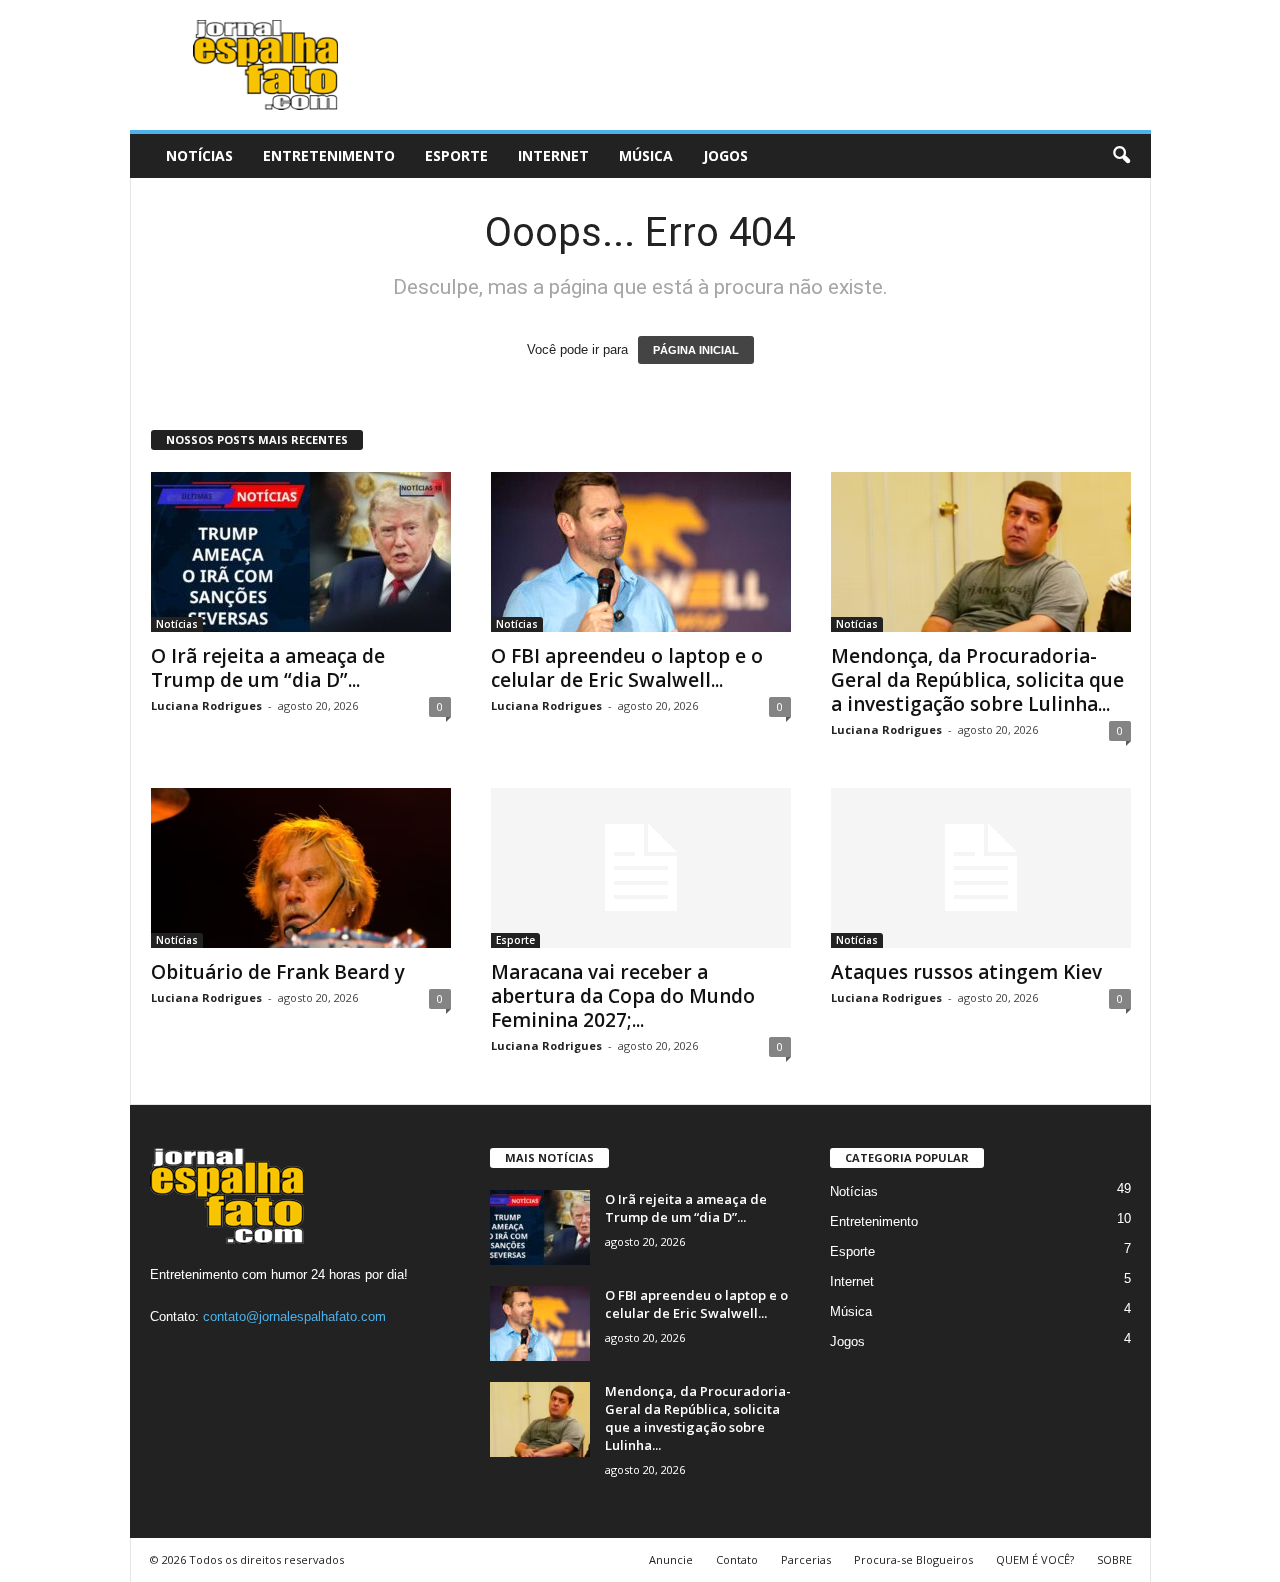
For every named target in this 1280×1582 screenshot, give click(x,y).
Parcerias (806, 1559)
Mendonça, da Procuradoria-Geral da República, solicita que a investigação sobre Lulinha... (977, 680)
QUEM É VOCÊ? (1035, 1559)
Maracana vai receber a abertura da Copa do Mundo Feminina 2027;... (623, 996)
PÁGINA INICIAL (696, 350)
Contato (737, 1559)
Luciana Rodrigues (206, 705)
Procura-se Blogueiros (913, 1559)
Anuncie (671, 1559)
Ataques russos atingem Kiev (966, 972)
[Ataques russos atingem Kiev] (981, 868)
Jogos (725, 155)
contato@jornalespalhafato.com (294, 1316)
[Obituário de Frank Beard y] (301, 868)
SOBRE (1114, 1559)
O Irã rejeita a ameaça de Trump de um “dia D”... (268, 668)
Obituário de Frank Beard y (278, 972)
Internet (553, 155)
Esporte (456, 155)
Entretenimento (329, 155)
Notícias (199, 155)
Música (646, 155)
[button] (1121, 156)
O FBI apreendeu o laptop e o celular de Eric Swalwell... (627, 668)
